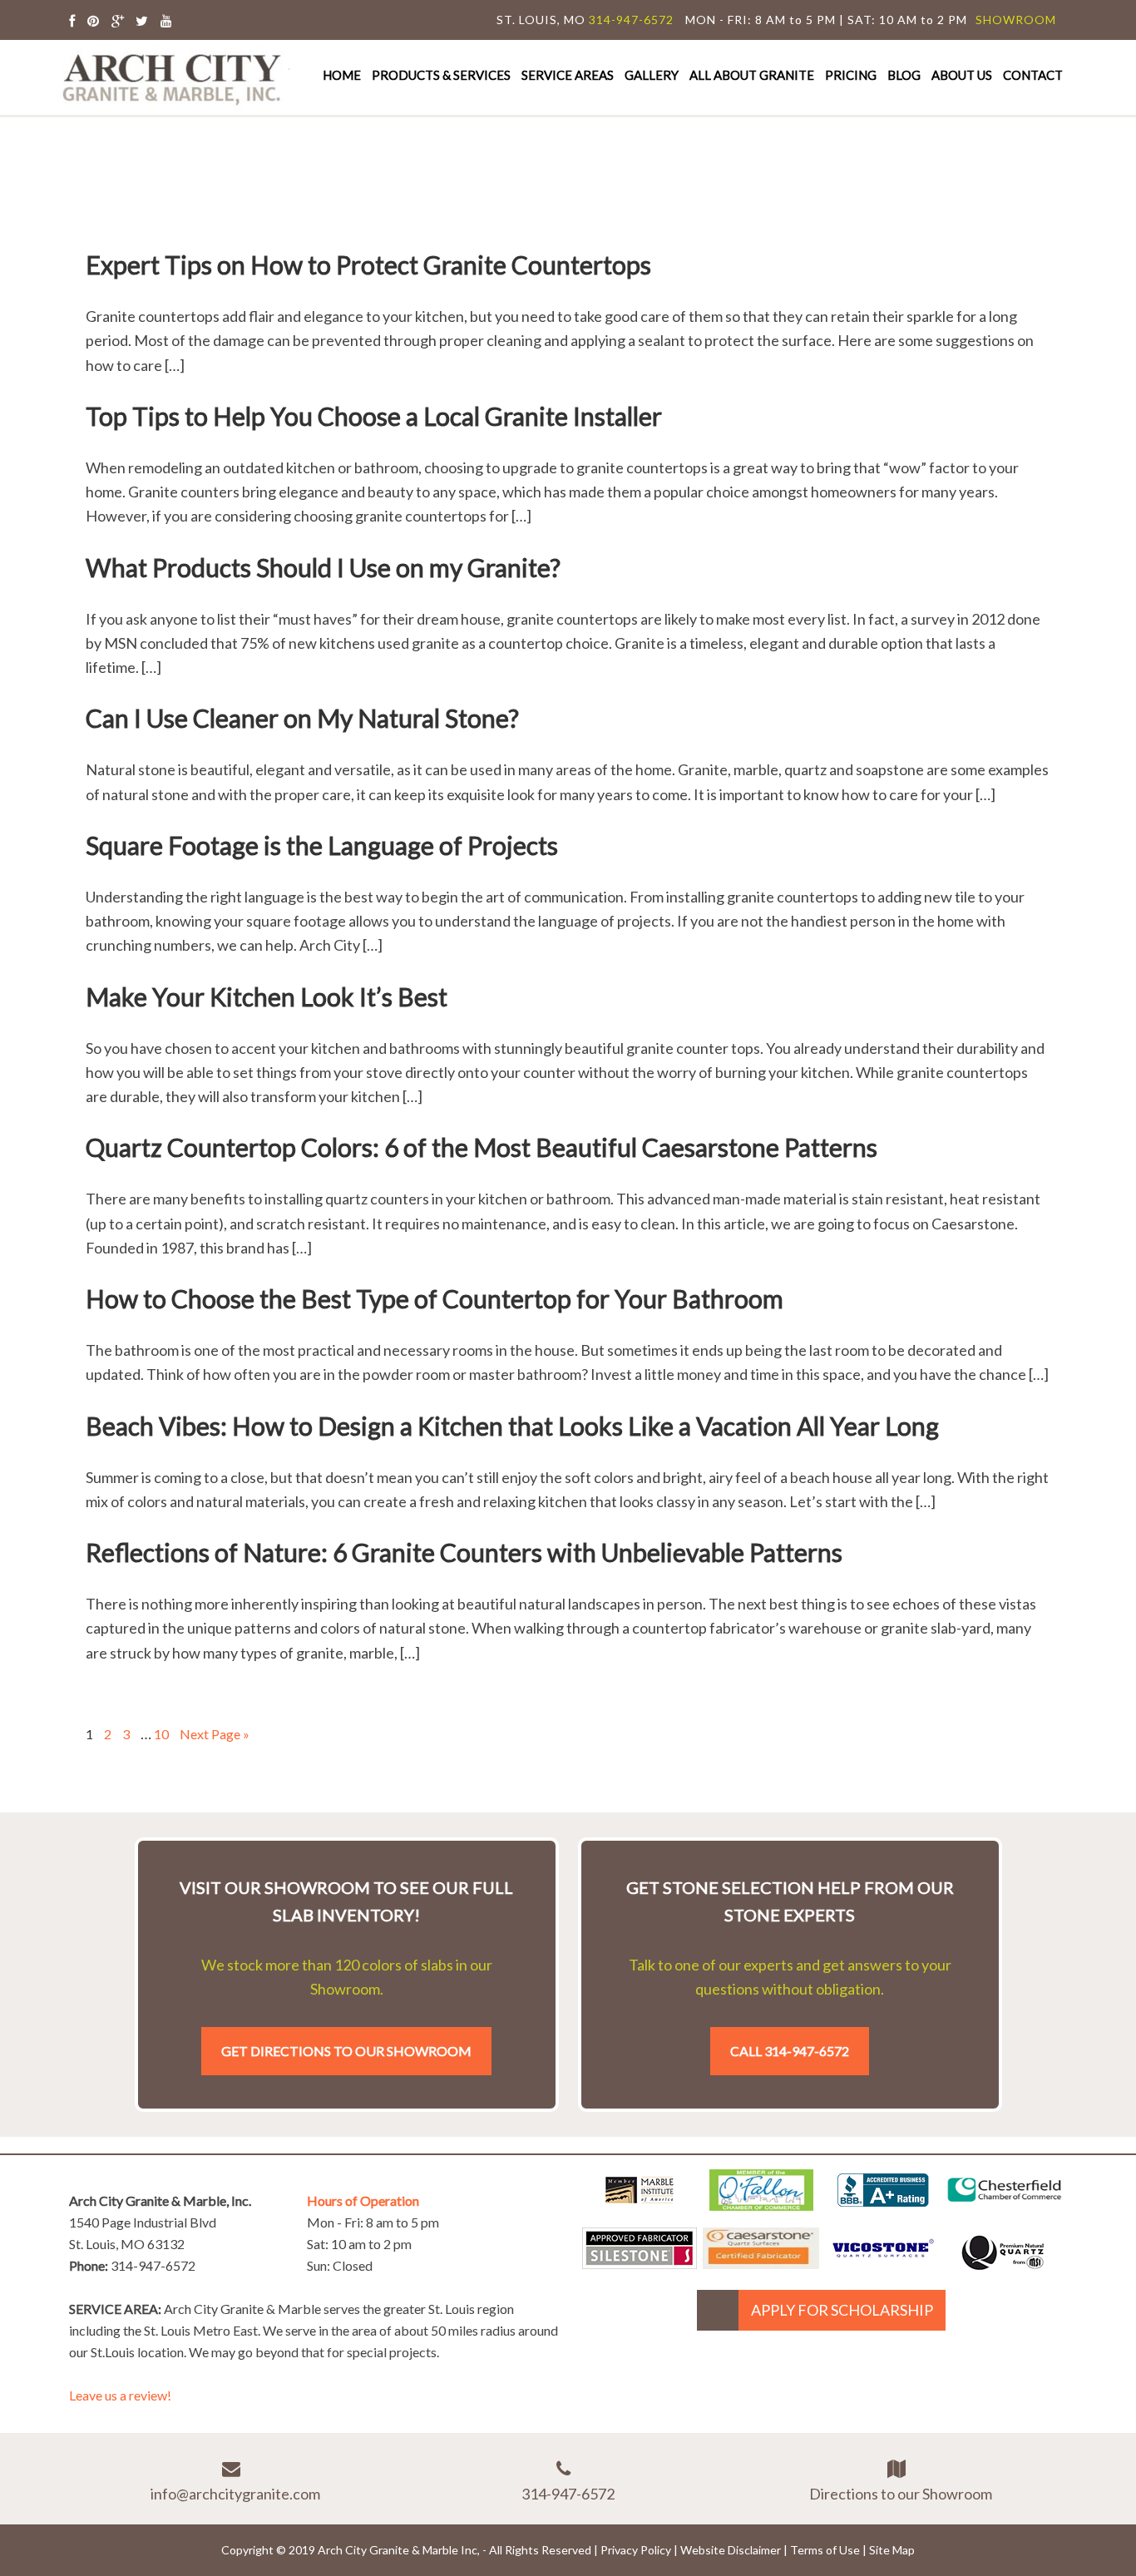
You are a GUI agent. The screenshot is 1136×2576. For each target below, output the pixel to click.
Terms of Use (825, 2550)
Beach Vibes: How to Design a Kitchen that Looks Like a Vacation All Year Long (512, 1426)
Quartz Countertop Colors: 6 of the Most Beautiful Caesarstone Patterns (482, 1147)
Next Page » (215, 1734)
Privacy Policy (636, 2550)
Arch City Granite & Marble (173, 77)
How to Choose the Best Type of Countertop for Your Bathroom (435, 1298)
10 (161, 1734)
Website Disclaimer (731, 2550)
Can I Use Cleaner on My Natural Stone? (302, 718)
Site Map (892, 2550)
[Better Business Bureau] (883, 2201)
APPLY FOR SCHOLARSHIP (842, 2310)
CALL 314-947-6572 (790, 2051)
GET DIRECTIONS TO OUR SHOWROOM (346, 2051)
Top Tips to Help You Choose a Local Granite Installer (374, 416)
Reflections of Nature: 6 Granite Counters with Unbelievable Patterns (464, 1552)
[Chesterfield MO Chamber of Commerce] (1005, 2205)
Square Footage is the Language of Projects (322, 845)
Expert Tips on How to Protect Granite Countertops (368, 265)
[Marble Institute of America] (640, 2205)
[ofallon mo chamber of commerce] (761, 2205)
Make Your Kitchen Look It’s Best (267, 996)
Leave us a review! (120, 2395)
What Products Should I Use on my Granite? (323, 567)
